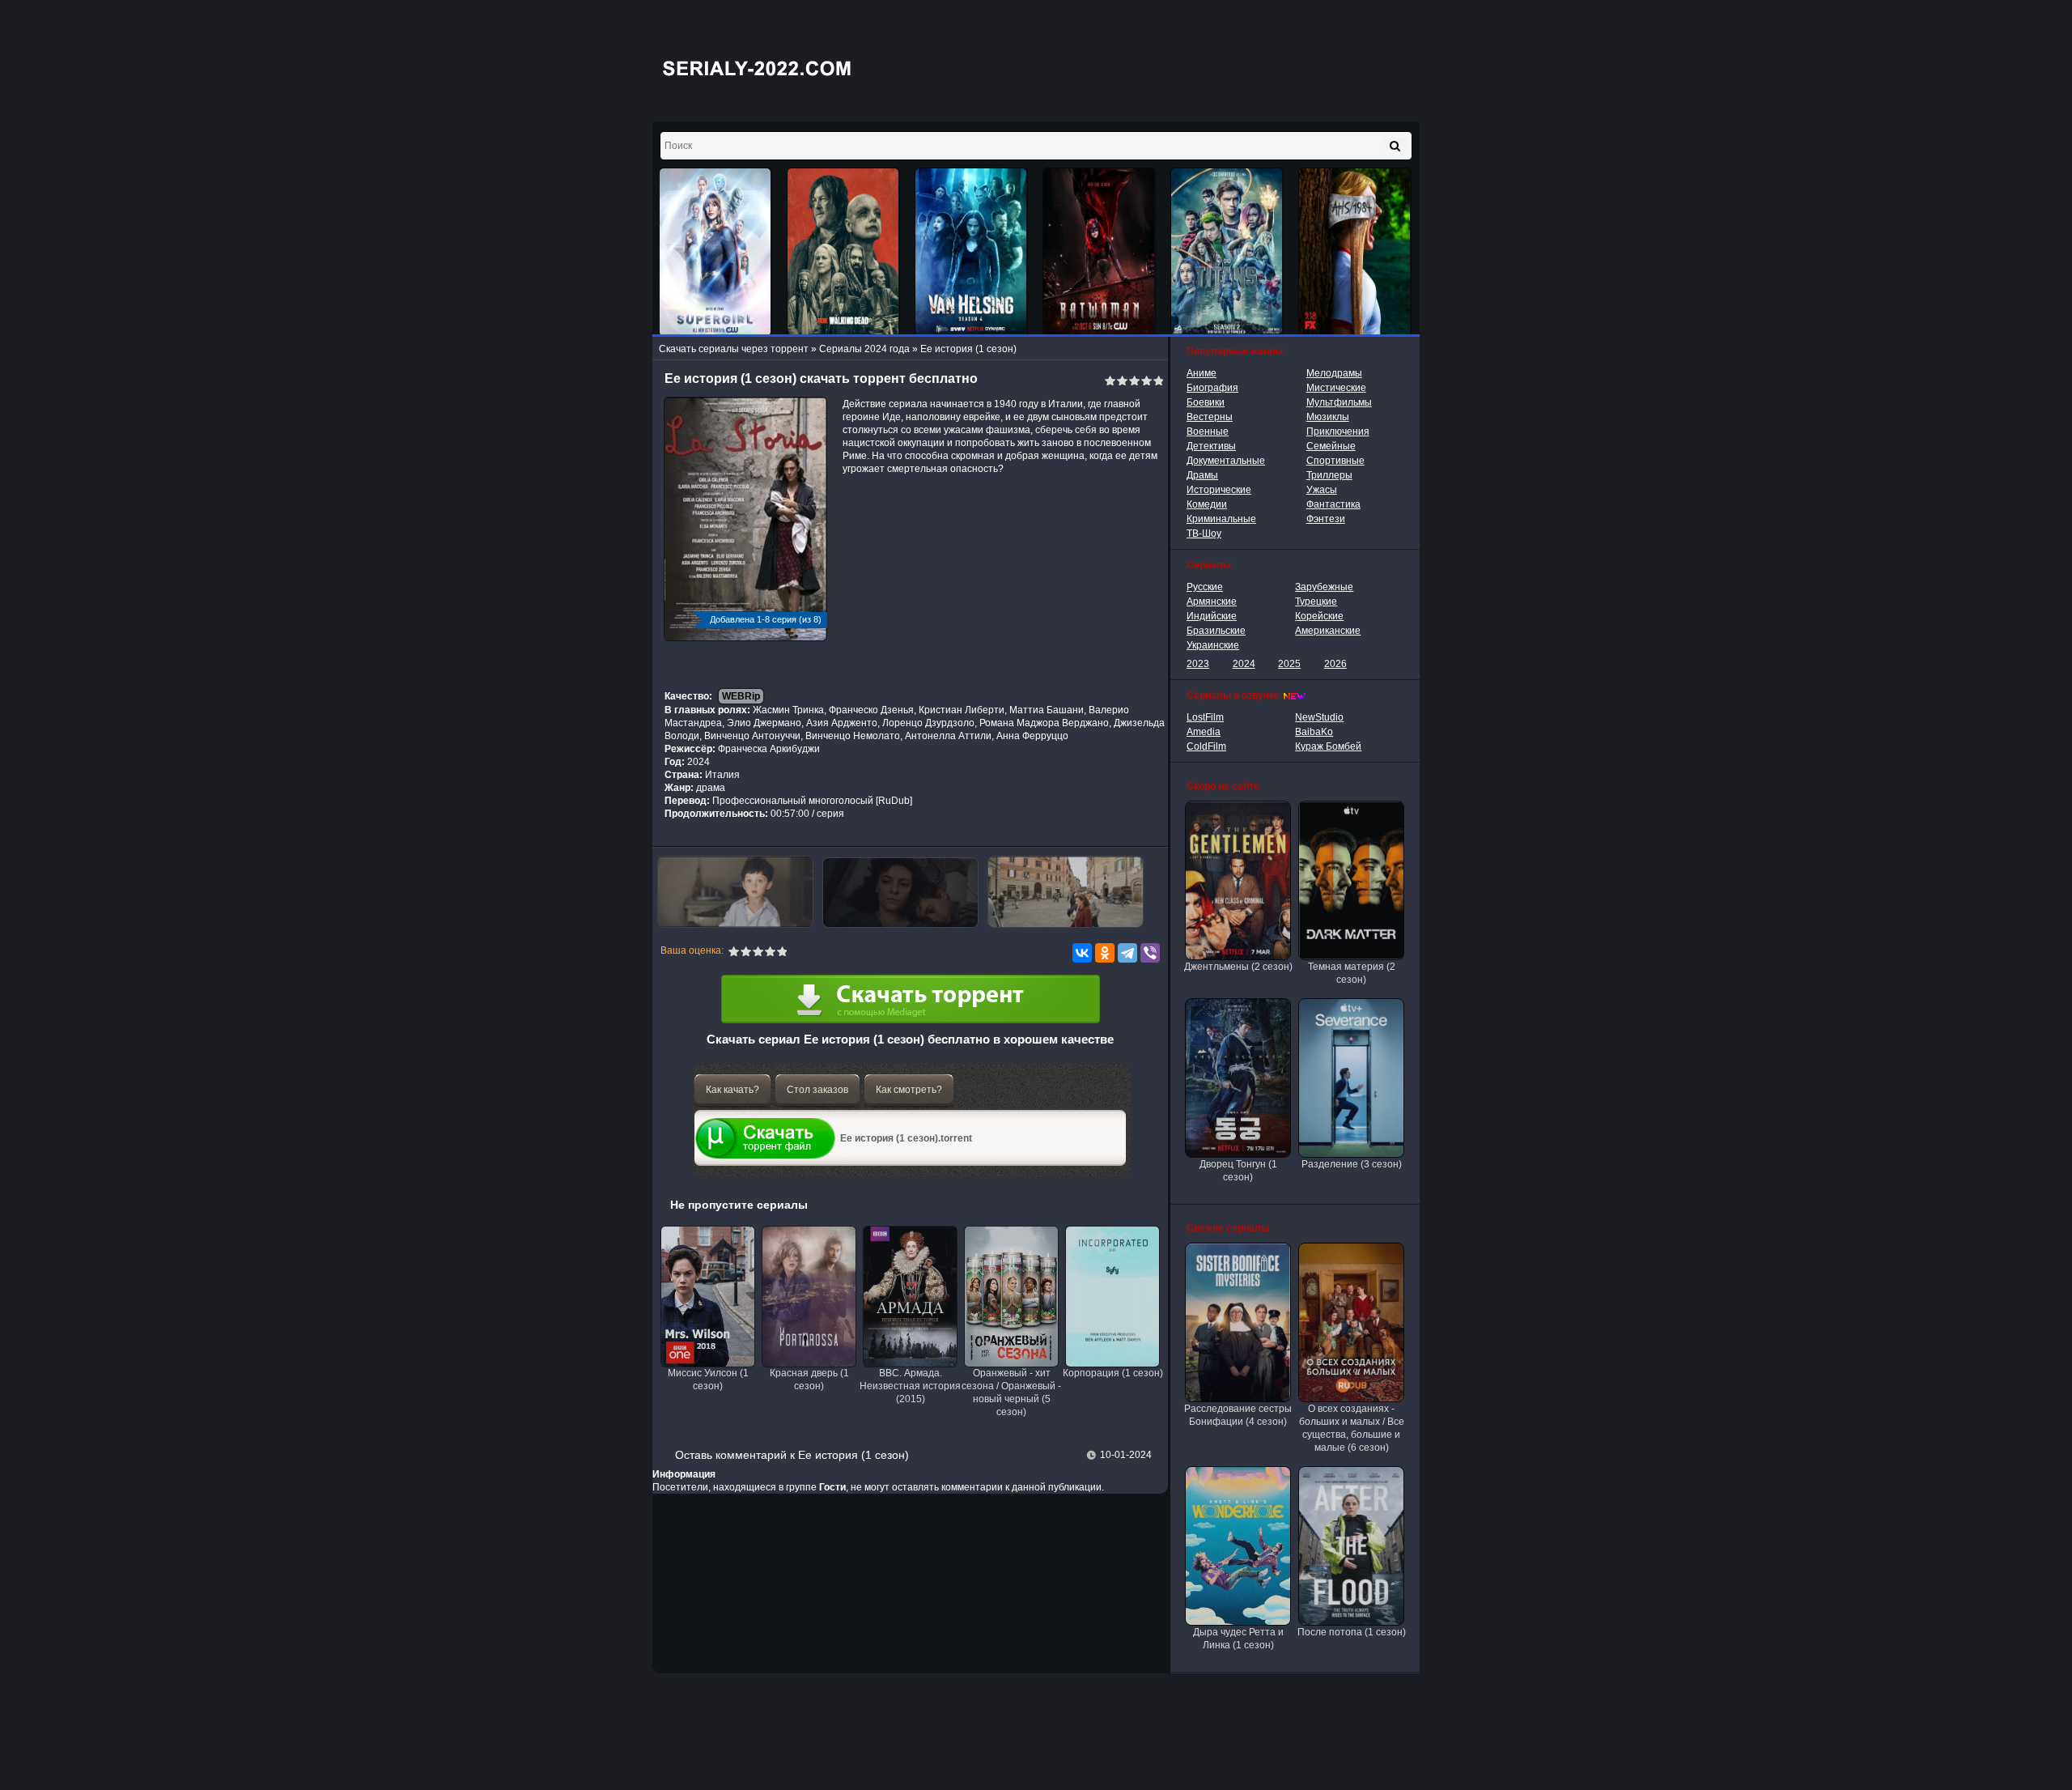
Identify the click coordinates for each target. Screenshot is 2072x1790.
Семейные (1331, 446)
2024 (1244, 664)
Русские (1205, 587)
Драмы (1202, 475)
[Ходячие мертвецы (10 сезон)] (843, 252)
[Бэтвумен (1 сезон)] (1099, 252)
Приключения (1338, 432)
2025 (1289, 664)
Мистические (1336, 388)
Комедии (1207, 504)
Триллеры (1329, 475)
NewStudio (1319, 717)
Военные (1208, 432)
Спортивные (1335, 461)
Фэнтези (1326, 519)
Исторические (1219, 490)
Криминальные (1221, 519)
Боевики (1206, 402)
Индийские (1212, 616)
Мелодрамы (1334, 373)
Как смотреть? (909, 1090)
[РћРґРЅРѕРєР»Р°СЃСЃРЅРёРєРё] (1105, 953)
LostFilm (1205, 717)
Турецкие (1316, 602)
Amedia (1204, 732)
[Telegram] (1127, 953)
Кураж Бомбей (1328, 746)
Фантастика (1333, 504)
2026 (1335, 664)
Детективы (1211, 446)
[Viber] (1150, 953)
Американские (1328, 631)
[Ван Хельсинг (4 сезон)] (971, 252)
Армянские (1212, 602)
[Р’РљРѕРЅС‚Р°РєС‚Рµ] (1082, 953)
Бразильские (1216, 631)
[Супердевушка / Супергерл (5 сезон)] (715, 252)
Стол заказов (817, 1090)
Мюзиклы (1328, 417)
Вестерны (1210, 417)
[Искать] (1395, 146)
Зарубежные (1324, 587)
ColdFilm (1206, 746)
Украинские (1213, 645)
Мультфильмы (1339, 402)
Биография (1212, 388)
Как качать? (732, 1090)
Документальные (1226, 461)
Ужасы (1322, 490)
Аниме (1202, 373)
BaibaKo (1314, 732)
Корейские (1319, 616)
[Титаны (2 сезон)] (1227, 252)
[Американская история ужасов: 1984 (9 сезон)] (1355, 252)
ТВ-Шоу (1204, 534)
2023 (1198, 664)
